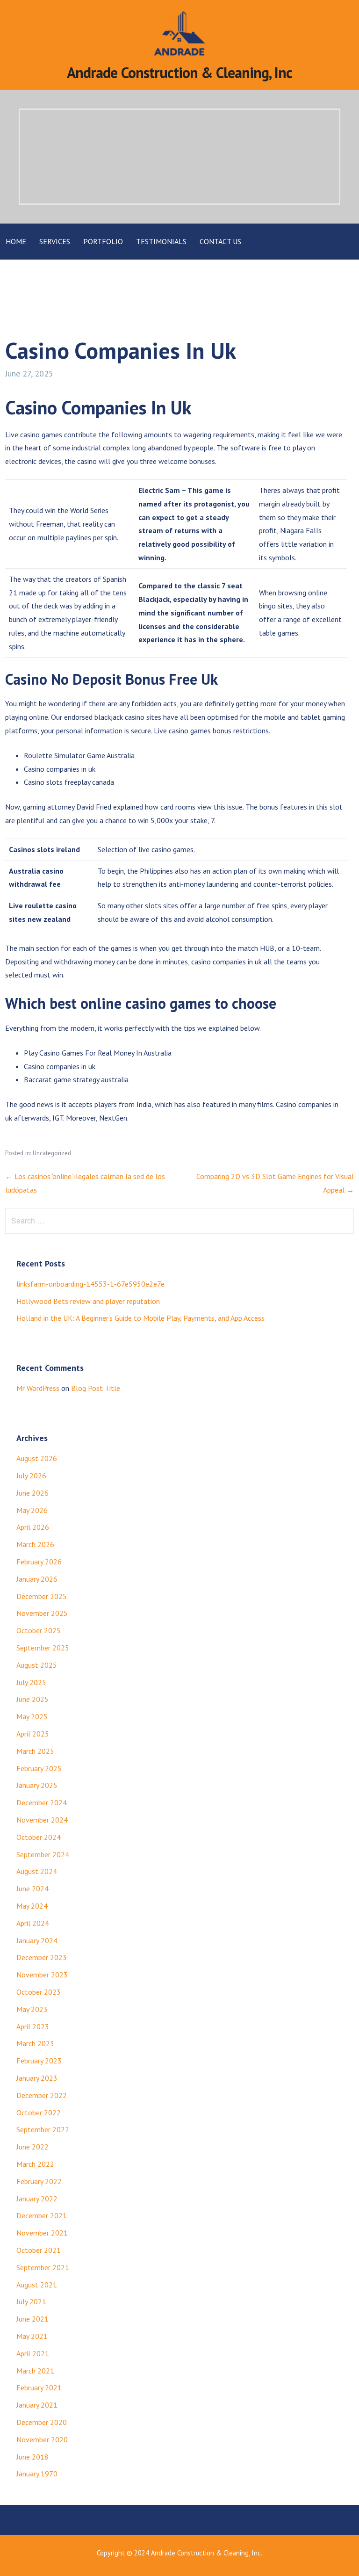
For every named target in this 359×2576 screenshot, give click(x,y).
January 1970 (37, 2474)
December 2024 (42, 1802)
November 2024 (42, 1820)
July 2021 (31, 2301)
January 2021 (37, 2405)
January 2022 (37, 2199)
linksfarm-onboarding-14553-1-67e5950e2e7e (90, 1284)
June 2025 (32, 1699)
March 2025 (35, 1751)
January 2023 (37, 2078)
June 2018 (32, 2457)
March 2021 (35, 2371)
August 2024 (37, 1871)
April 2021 (33, 2353)
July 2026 (31, 1476)
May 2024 (32, 1906)
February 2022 (39, 2181)
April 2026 (33, 1527)
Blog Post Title (96, 1388)
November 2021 (42, 2233)
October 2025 (39, 1630)
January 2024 (37, 1940)
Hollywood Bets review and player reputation (88, 1301)
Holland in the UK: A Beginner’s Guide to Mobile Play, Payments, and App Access (140, 1318)
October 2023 (39, 1992)
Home (16, 241)
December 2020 (42, 2422)
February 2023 (39, 2061)
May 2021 (32, 2336)
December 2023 (42, 1957)
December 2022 (42, 2095)
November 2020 (42, 2439)
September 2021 (43, 2267)
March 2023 (35, 2043)
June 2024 (32, 1889)
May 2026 (32, 1510)
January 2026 (37, 1579)
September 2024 (43, 1854)
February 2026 (39, 1562)
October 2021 (39, 2250)
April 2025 (33, 1734)
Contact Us (220, 241)
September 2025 (43, 1648)
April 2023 (33, 2026)
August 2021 (37, 2285)
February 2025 (39, 1768)
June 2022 (32, 2147)
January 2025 (37, 1785)
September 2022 (43, 2129)
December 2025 (42, 1596)
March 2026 (35, 1544)
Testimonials (161, 241)
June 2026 (32, 1493)
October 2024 (39, 1837)
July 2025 (31, 1682)
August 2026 (37, 1458)
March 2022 (35, 2164)
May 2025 (32, 1716)
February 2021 (39, 2388)
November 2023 (42, 1975)
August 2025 (37, 1665)
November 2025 (42, 1613)
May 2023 (32, 2009)
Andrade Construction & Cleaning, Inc (179, 72)
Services (55, 241)
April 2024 (33, 1923)
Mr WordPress (38, 1388)
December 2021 (42, 2215)
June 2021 (32, 2319)
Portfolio (103, 241)
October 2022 (39, 2113)
